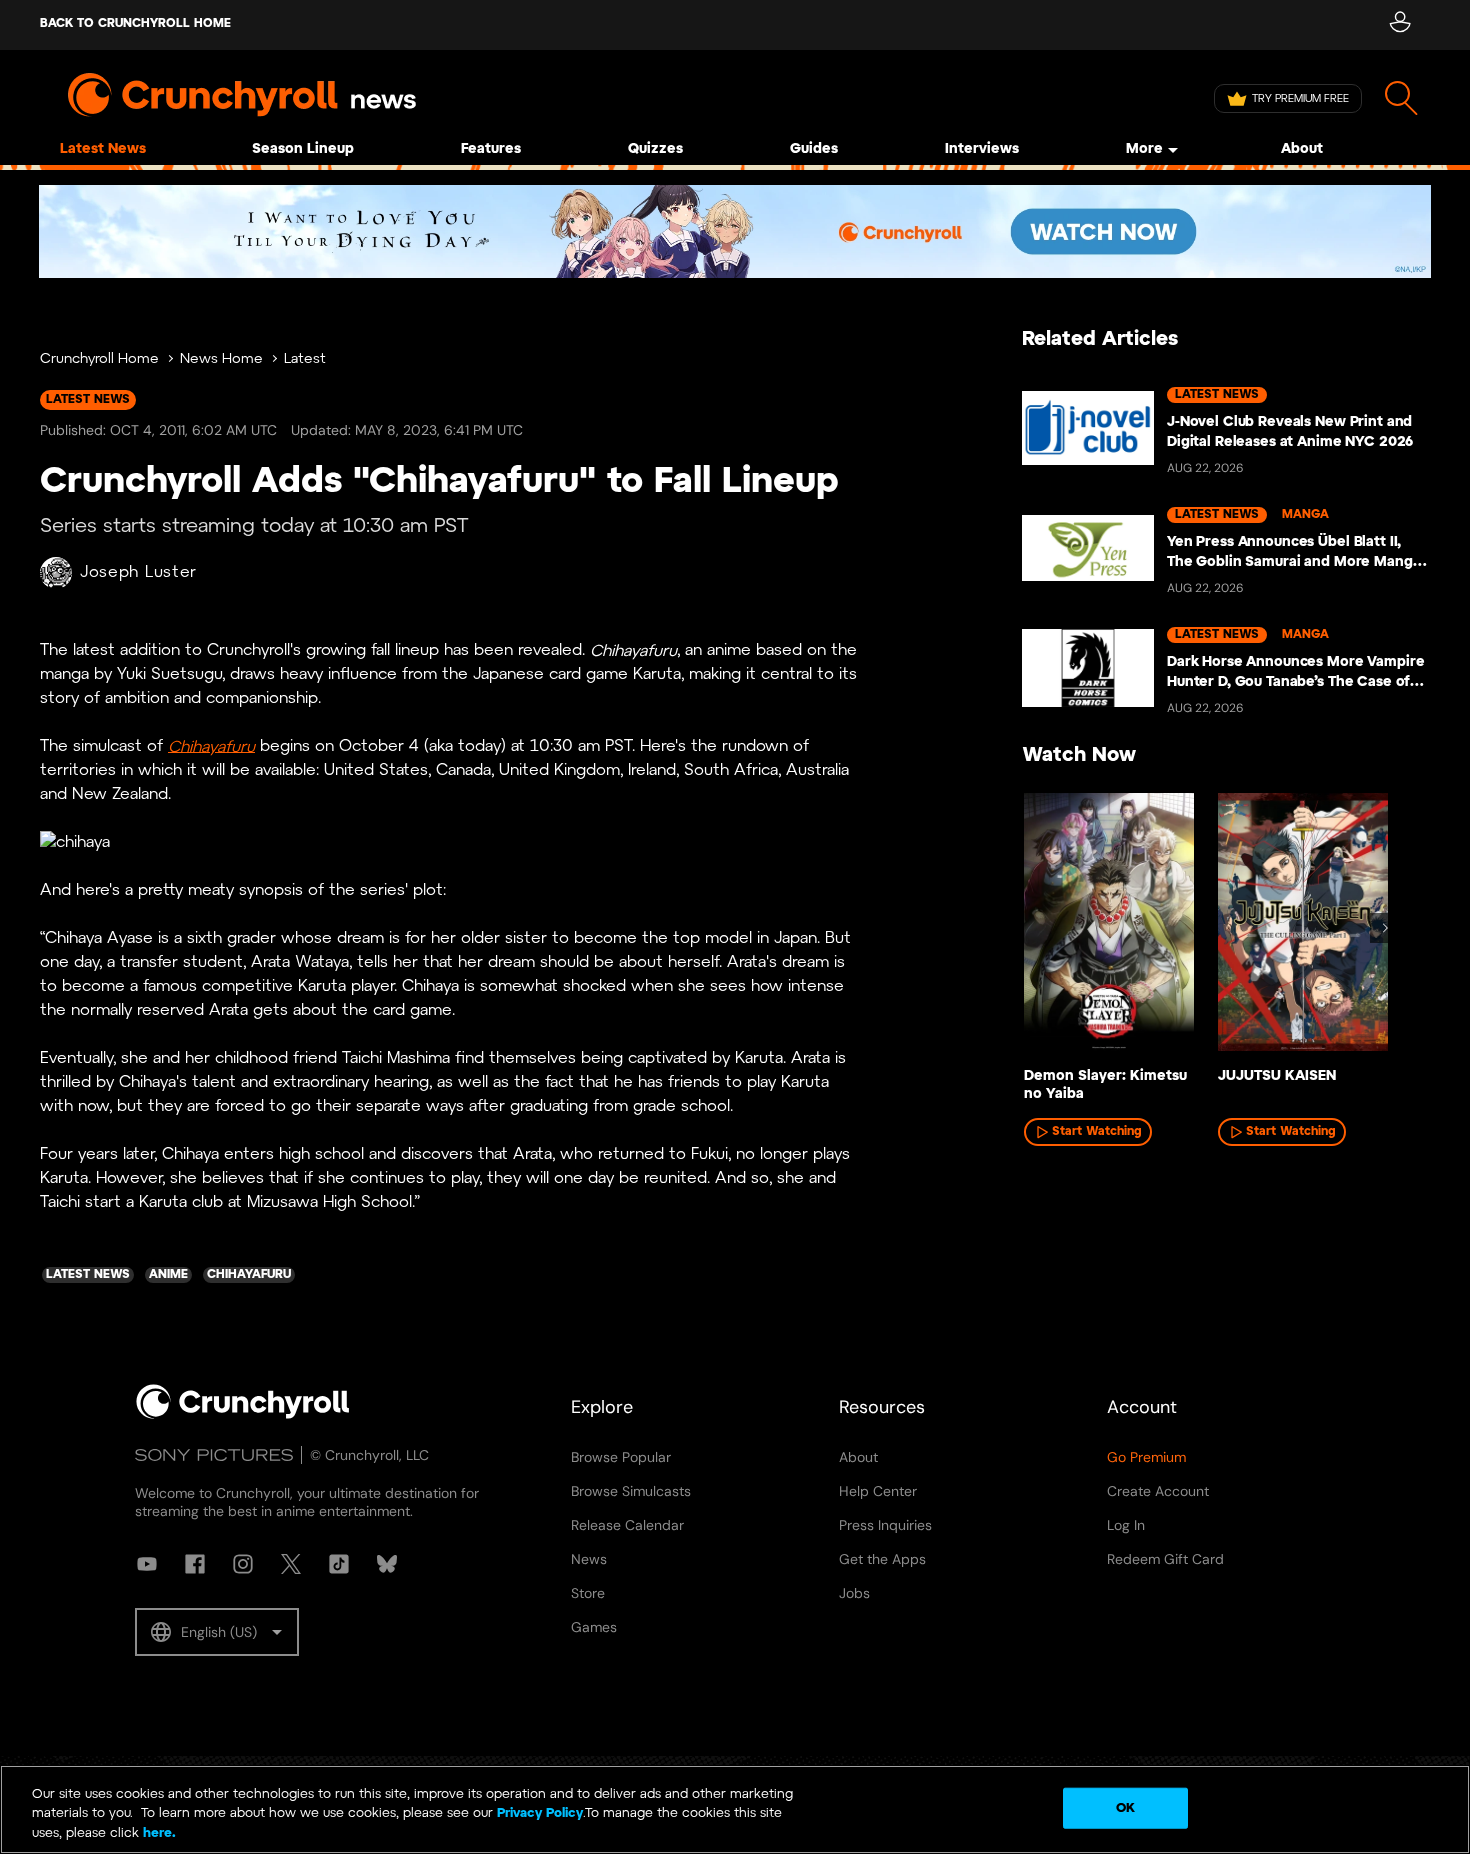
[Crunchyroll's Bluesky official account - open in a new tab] (387, 1564)
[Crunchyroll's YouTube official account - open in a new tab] (147, 1564)
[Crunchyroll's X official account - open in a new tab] (291, 1564)
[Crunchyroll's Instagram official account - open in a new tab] (243, 1564)
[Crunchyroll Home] (243, 1415)
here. (157, 1833)
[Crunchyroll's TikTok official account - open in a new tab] (339, 1564)
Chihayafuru (211, 746)
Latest (305, 359)
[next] (1385, 928)
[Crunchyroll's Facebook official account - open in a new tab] (195, 1564)
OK (1125, 1807)
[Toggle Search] (1401, 98)
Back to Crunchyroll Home (135, 23)
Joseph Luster (138, 572)
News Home (221, 359)
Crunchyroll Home (99, 359)
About (1302, 149)
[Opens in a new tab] (735, 231)
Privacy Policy (540, 1814)
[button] (217, 1632)
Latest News (103, 149)
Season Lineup (303, 149)
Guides (814, 149)
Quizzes (655, 149)
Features (491, 149)
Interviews (982, 149)
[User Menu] (1399, 25)
